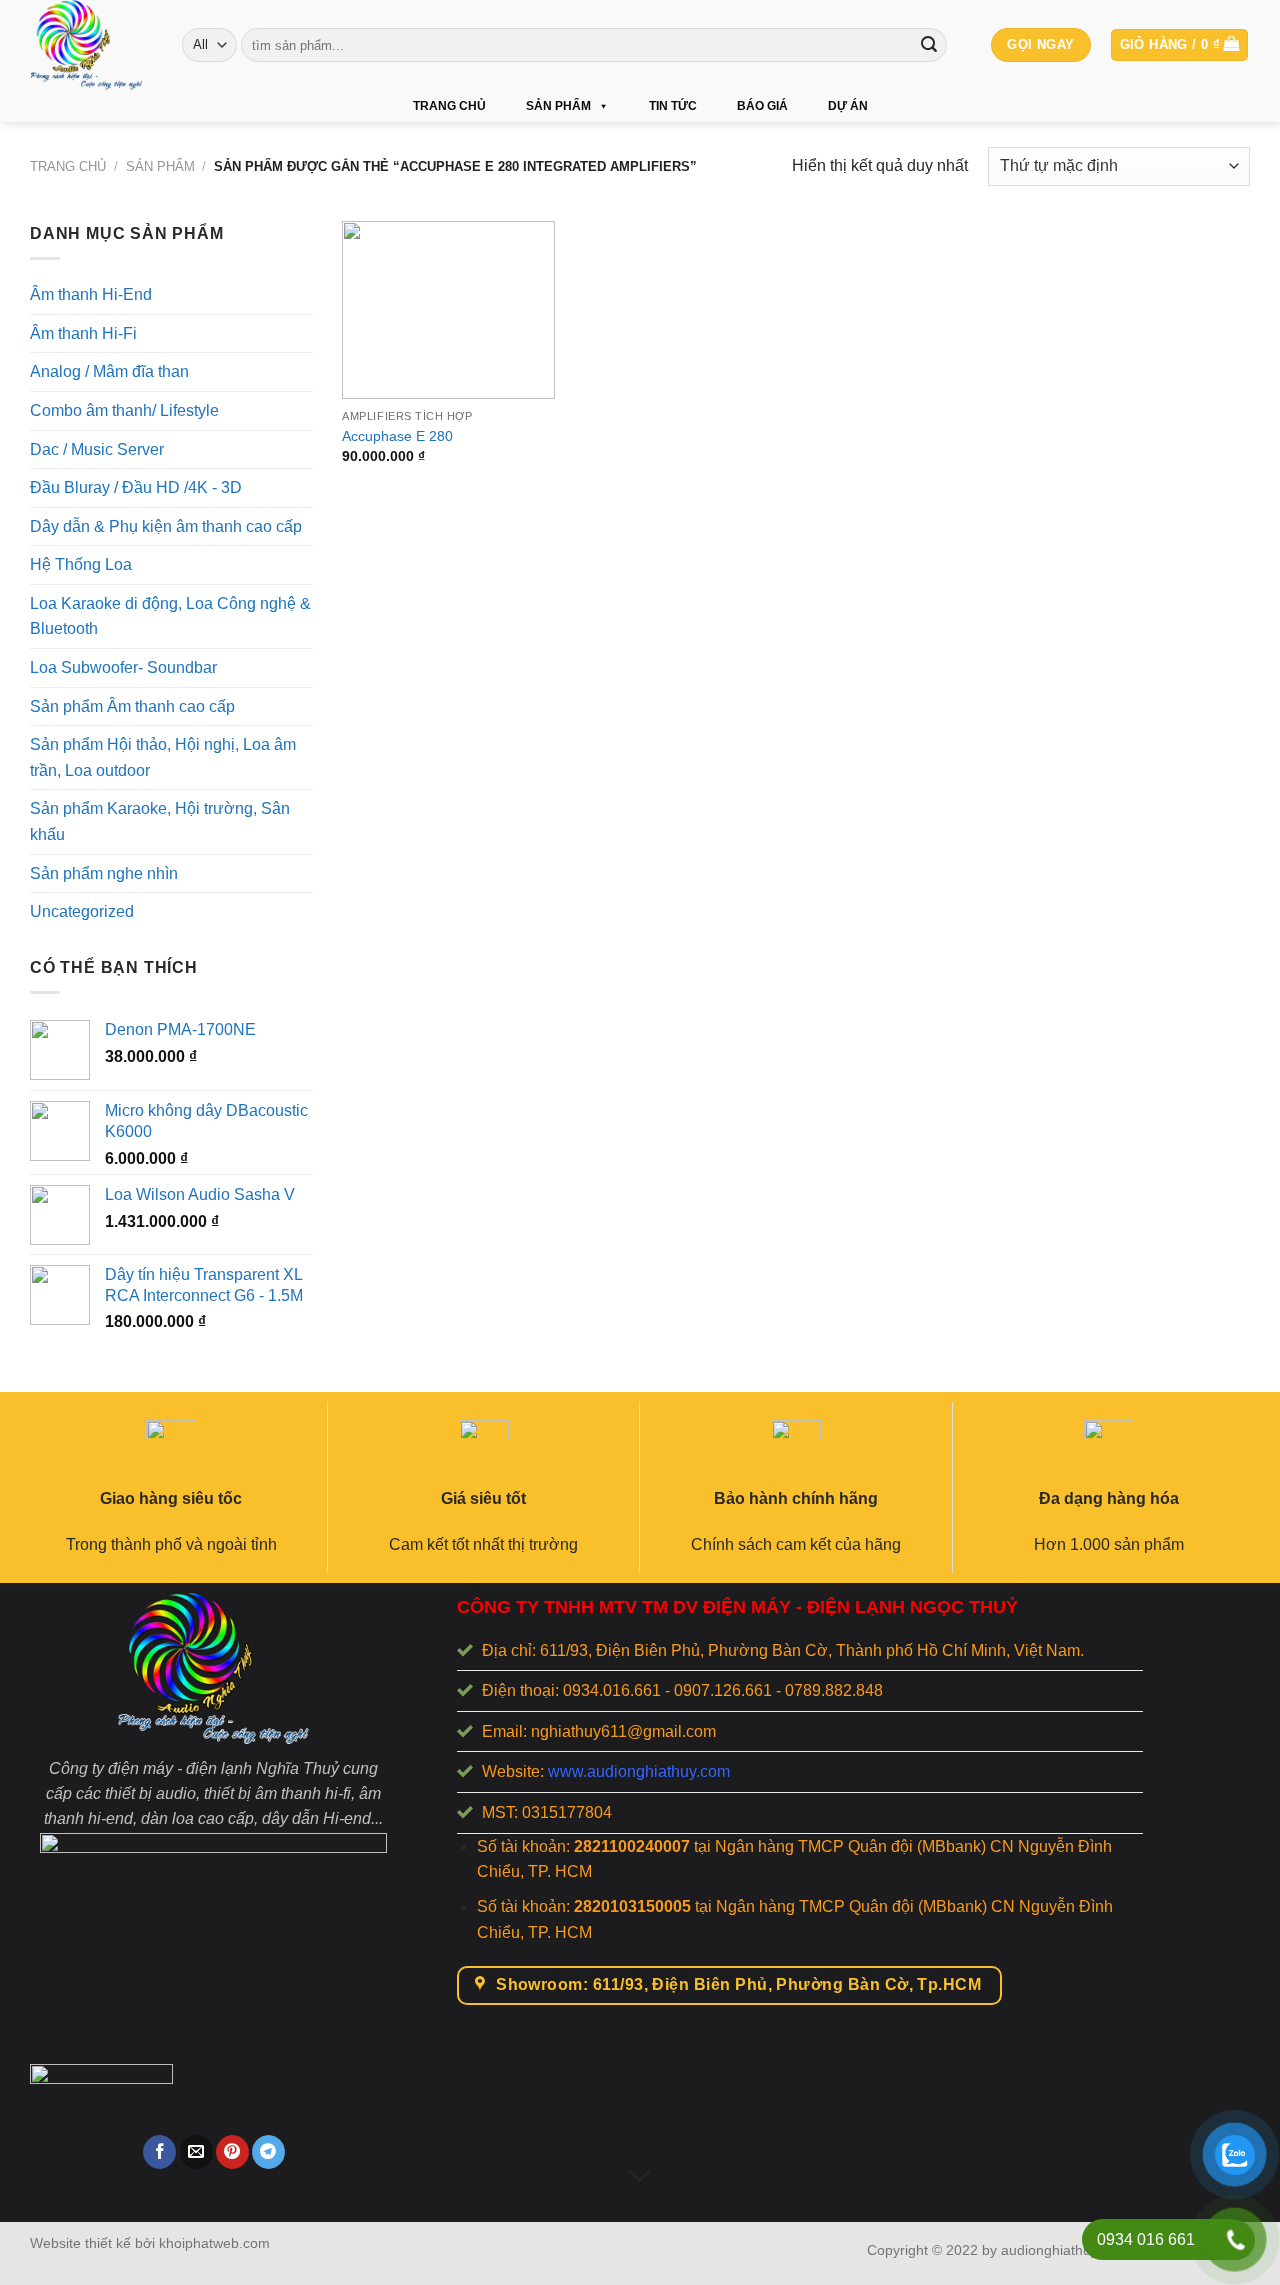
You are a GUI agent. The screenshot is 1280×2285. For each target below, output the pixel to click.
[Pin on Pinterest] (232, 2152)
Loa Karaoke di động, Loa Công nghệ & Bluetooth (170, 616)
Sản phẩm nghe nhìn (104, 873)
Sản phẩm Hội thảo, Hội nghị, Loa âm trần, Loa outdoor (163, 757)
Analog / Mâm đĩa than (109, 371)
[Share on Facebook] (159, 2152)
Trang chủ (449, 106)
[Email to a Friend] (196, 2152)
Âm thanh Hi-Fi (83, 333)
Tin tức (673, 106)
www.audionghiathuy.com (639, 1771)
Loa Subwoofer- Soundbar (123, 667)
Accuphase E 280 (397, 436)
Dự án (848, 106)
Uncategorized (82, 911)
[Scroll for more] (640, 2176)
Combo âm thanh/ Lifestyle (124, 410)
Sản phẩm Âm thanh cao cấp (132, 706)
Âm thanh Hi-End (91, 294)
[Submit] (929, 45)
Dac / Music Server (97, 448)
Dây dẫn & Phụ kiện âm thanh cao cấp (166, 526)
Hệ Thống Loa (81, 564)
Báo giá (762, 106)
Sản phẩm (558, 106)
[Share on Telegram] (268, 2152)
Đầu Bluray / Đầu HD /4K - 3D (136, 487)
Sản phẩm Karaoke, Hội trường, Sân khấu (160, 821)
